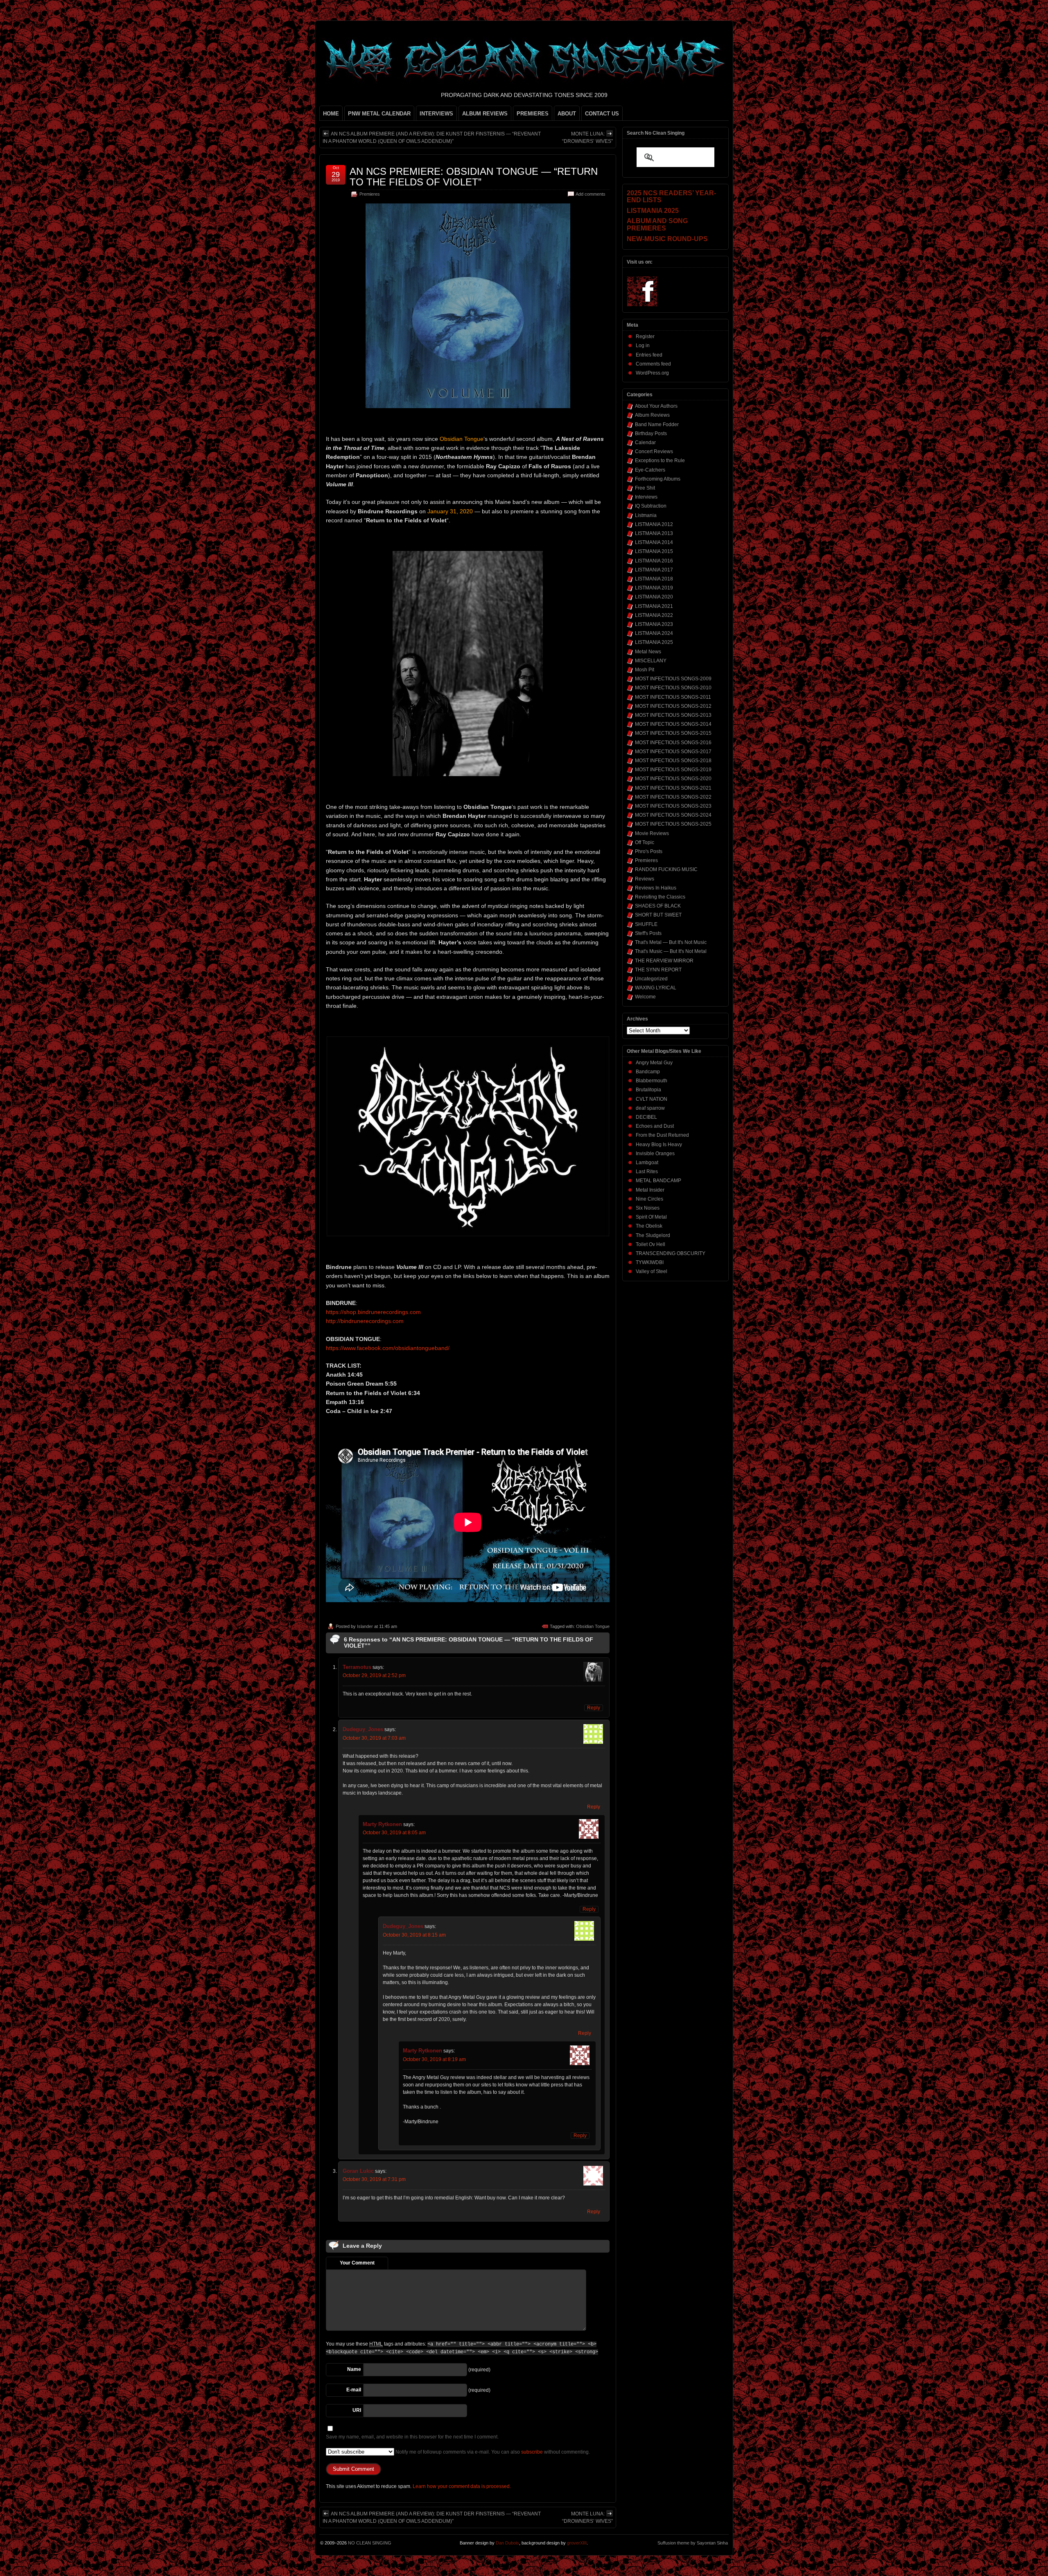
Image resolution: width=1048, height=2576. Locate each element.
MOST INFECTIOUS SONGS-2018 (673, 761)
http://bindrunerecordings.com (365, 1321)
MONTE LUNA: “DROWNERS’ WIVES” (587, 138)
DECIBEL (646, 1117)
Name (354, 2369)
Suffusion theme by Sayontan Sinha (693, 2543)
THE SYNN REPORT (658, 970)
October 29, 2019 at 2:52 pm (374, 1675)
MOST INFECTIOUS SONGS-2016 (673, 743)
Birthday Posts (651, 433)
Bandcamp (648, 1072)
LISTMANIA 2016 (654, 561)
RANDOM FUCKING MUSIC (666, 869)
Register (645, 336)
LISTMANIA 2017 (654, 570)
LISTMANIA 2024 (654, 633)
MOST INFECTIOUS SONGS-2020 (673, 779)
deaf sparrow (650, 1108)
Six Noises (648, 1208)
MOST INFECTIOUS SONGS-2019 (673, 770)
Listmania (646, 515)
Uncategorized (651, 979)
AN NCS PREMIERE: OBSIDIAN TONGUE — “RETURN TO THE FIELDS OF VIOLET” (474, 177)
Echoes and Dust (655, 1126)
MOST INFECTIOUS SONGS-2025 (673, 824)
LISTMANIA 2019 (654, 588)
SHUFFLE (646, 924)
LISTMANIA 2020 (654, 597)
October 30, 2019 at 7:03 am (374, 1738)
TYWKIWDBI (650, 1262)
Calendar (645, 443)
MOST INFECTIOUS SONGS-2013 (673, 715)
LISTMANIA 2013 (654, 533)
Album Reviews (652, 415)
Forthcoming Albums (658, 479)
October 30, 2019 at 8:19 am (434, 2059)
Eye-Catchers (650, 470)
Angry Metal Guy (654, 1063)
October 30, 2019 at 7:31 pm (374, 2179)
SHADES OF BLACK (658, 906)
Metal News (648, 652)
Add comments (591, 194)
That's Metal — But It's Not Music (671, 942)
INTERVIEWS (436, 114)
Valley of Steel (652, 1271)
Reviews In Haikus (656, 888)
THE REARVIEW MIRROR (664, 961)
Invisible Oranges (655, 1154)
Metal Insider (650, 1190)
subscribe (532, 2452)
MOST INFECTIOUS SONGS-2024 (673, 815)
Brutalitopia (648, 1090)
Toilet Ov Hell (650, 1244)
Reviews (645, 879)
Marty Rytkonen (382, 1824)
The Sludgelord (653, 1235)
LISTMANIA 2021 (654, 606)
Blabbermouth (652, 1081)
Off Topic (645, 842)
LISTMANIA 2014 (654, 542)
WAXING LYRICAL (656, 988)
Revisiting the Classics (660, 897)
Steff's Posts (648, 933)
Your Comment (357, 2263)
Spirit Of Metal (651, 1217)
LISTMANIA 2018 (654, 579)
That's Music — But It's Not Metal (671, 951)
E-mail (354, 2390)
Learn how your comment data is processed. (462, 2486)
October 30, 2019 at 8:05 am (394, 1833)
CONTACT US (602, 114)
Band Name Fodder (657, 424)
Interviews (646, 497)
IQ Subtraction (651, 506)
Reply (594, 1708)
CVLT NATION (652, 1099)
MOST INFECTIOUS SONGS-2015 (673, 733)
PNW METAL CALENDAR (379, 114)
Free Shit (645, 488)
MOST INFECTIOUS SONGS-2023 (673, 806)
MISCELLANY (651, 661)
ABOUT (567, 114)
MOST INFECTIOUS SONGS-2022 (673, 797)
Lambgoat (647, 1163)
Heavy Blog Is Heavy (659, 1145)
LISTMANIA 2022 (654, 615)
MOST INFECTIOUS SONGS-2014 (673, 724)
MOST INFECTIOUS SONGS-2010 (673, 688)
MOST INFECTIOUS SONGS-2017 (673, 752)
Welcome (645, 997)
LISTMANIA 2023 (654, 624)
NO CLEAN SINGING (370, 2543)
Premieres (370, 194)
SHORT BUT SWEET (658, 915)
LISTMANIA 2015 (654, 551)
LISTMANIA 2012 (654, 524)
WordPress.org (652, 373)
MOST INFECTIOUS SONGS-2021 (673, 788)
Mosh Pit (645, 670)
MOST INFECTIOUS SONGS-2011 (673, 697)
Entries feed (649, 355)
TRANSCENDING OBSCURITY (671, 1253)
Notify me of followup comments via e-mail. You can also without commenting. (492, 2452)
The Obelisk (649, 1226)
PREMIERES (533, 114)
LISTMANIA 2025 (654, 642)
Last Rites (647, 1172)
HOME (331, 114)
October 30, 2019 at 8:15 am (414, 1935)
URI (357, 2410)
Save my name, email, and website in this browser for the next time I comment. (412, 2437)
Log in (643, 345)
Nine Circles (649, 1199)
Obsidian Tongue (593, 1626)
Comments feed (653, 364)
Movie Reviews (652, 833)
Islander (365, 1626)
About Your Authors (656, 406)
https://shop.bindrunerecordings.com (373, 1312)
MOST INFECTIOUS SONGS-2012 (673, 706)
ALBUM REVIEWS (485, 114)
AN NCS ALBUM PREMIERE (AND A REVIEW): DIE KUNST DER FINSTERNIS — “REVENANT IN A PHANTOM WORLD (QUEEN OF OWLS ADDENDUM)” (432, 138)
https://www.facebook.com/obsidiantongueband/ (388, 1348)
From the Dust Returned (662, 1135)
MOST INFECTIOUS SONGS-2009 (673, 679)
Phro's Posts (649, 851)
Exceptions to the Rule (660, 461)
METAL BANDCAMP (658, 1181)
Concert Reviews (654, 452)
